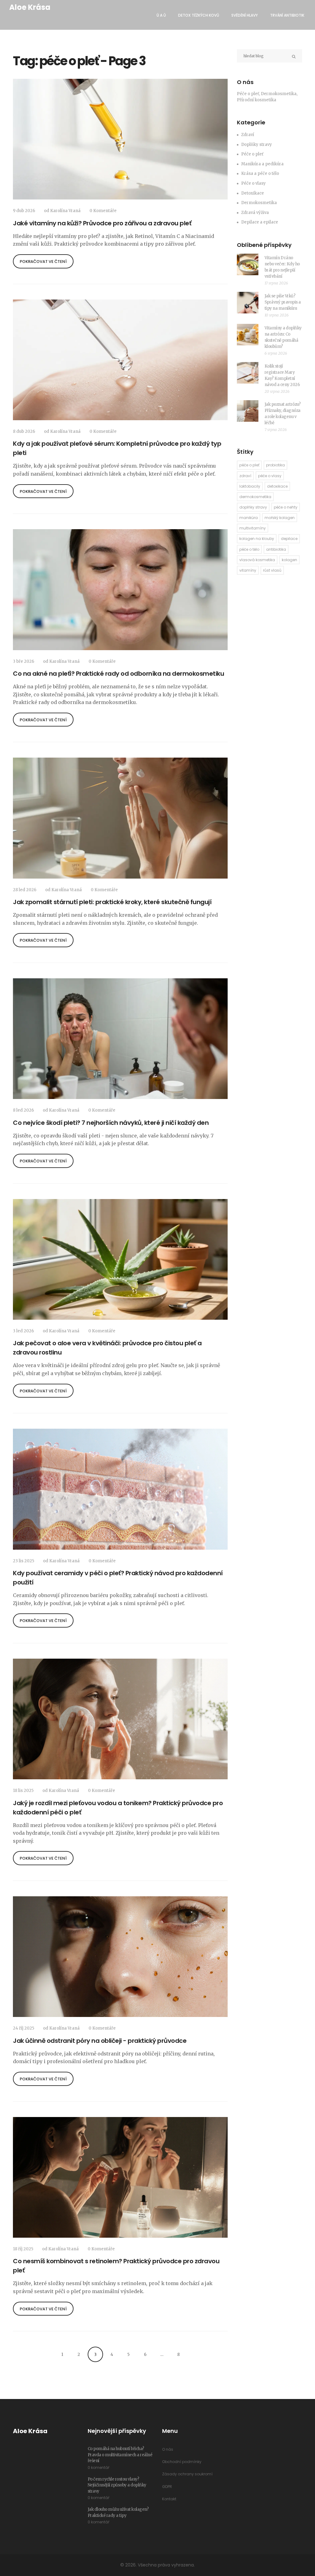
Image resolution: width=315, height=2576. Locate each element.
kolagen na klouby (257, 539)
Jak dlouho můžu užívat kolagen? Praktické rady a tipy (118, 2512)
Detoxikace (253, 193)
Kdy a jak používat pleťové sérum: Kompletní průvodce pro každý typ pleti (117, 448)
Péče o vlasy (253, 183)
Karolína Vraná (65, 211)
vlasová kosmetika (257, 560)
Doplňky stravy (257, 145)
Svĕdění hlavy (245, 15)
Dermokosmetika (259, 203)
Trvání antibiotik (287, 15)
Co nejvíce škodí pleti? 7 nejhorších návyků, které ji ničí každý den (111, 1123)
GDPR (167, 2487)
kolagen (289, 560)
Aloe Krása (30, 7)
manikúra (249, 518)
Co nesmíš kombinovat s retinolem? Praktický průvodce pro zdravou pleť (116, 2266)
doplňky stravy (253, 507)
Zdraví (248, 135)
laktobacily (250, 486)
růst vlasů (272, 570)
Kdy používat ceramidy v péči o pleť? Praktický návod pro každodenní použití (118, 1578)
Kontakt (169, 2499)
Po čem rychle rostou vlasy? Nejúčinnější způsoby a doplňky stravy (117, 2485)
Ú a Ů (161, 15)
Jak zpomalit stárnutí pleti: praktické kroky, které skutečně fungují (112, 902)
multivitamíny (253, 528)
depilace (289, 539)
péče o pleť (249, 465)
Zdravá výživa (255, 213)
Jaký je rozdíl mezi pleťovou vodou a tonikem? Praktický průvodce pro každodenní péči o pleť (118, 1808)
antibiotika (276, 549)
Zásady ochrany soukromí (187, 2474)
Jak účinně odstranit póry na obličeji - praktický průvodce (100, 2041)
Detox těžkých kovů (199, 15)
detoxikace (277, 486)
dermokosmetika (255, 497)
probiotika (275, 465)
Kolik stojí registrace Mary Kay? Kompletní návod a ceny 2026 (282, 375)
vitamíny (248, 570)
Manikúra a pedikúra (262, 164)
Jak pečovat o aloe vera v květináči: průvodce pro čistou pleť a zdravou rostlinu (107, 1348)
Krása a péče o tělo (260, 173)
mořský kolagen (280, 518)
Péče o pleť (252, 154)
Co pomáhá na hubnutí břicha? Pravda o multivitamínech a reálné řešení (120, 2455)
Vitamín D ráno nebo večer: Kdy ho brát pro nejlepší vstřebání (282, 267)
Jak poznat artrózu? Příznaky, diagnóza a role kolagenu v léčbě (283, 414)
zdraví (245, 476)
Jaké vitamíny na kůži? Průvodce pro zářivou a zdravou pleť (102, 223)
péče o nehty (286, 507)
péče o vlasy (270, 476)
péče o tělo (249, 549)
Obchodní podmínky (182, 2462)
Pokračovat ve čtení (43, 262)
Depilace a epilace (260, 222)
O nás (168, 2449)
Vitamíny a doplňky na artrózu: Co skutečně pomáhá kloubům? (283, 337)
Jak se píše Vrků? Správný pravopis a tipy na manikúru (283, 302)
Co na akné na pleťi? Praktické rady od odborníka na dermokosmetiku (118, 674)
